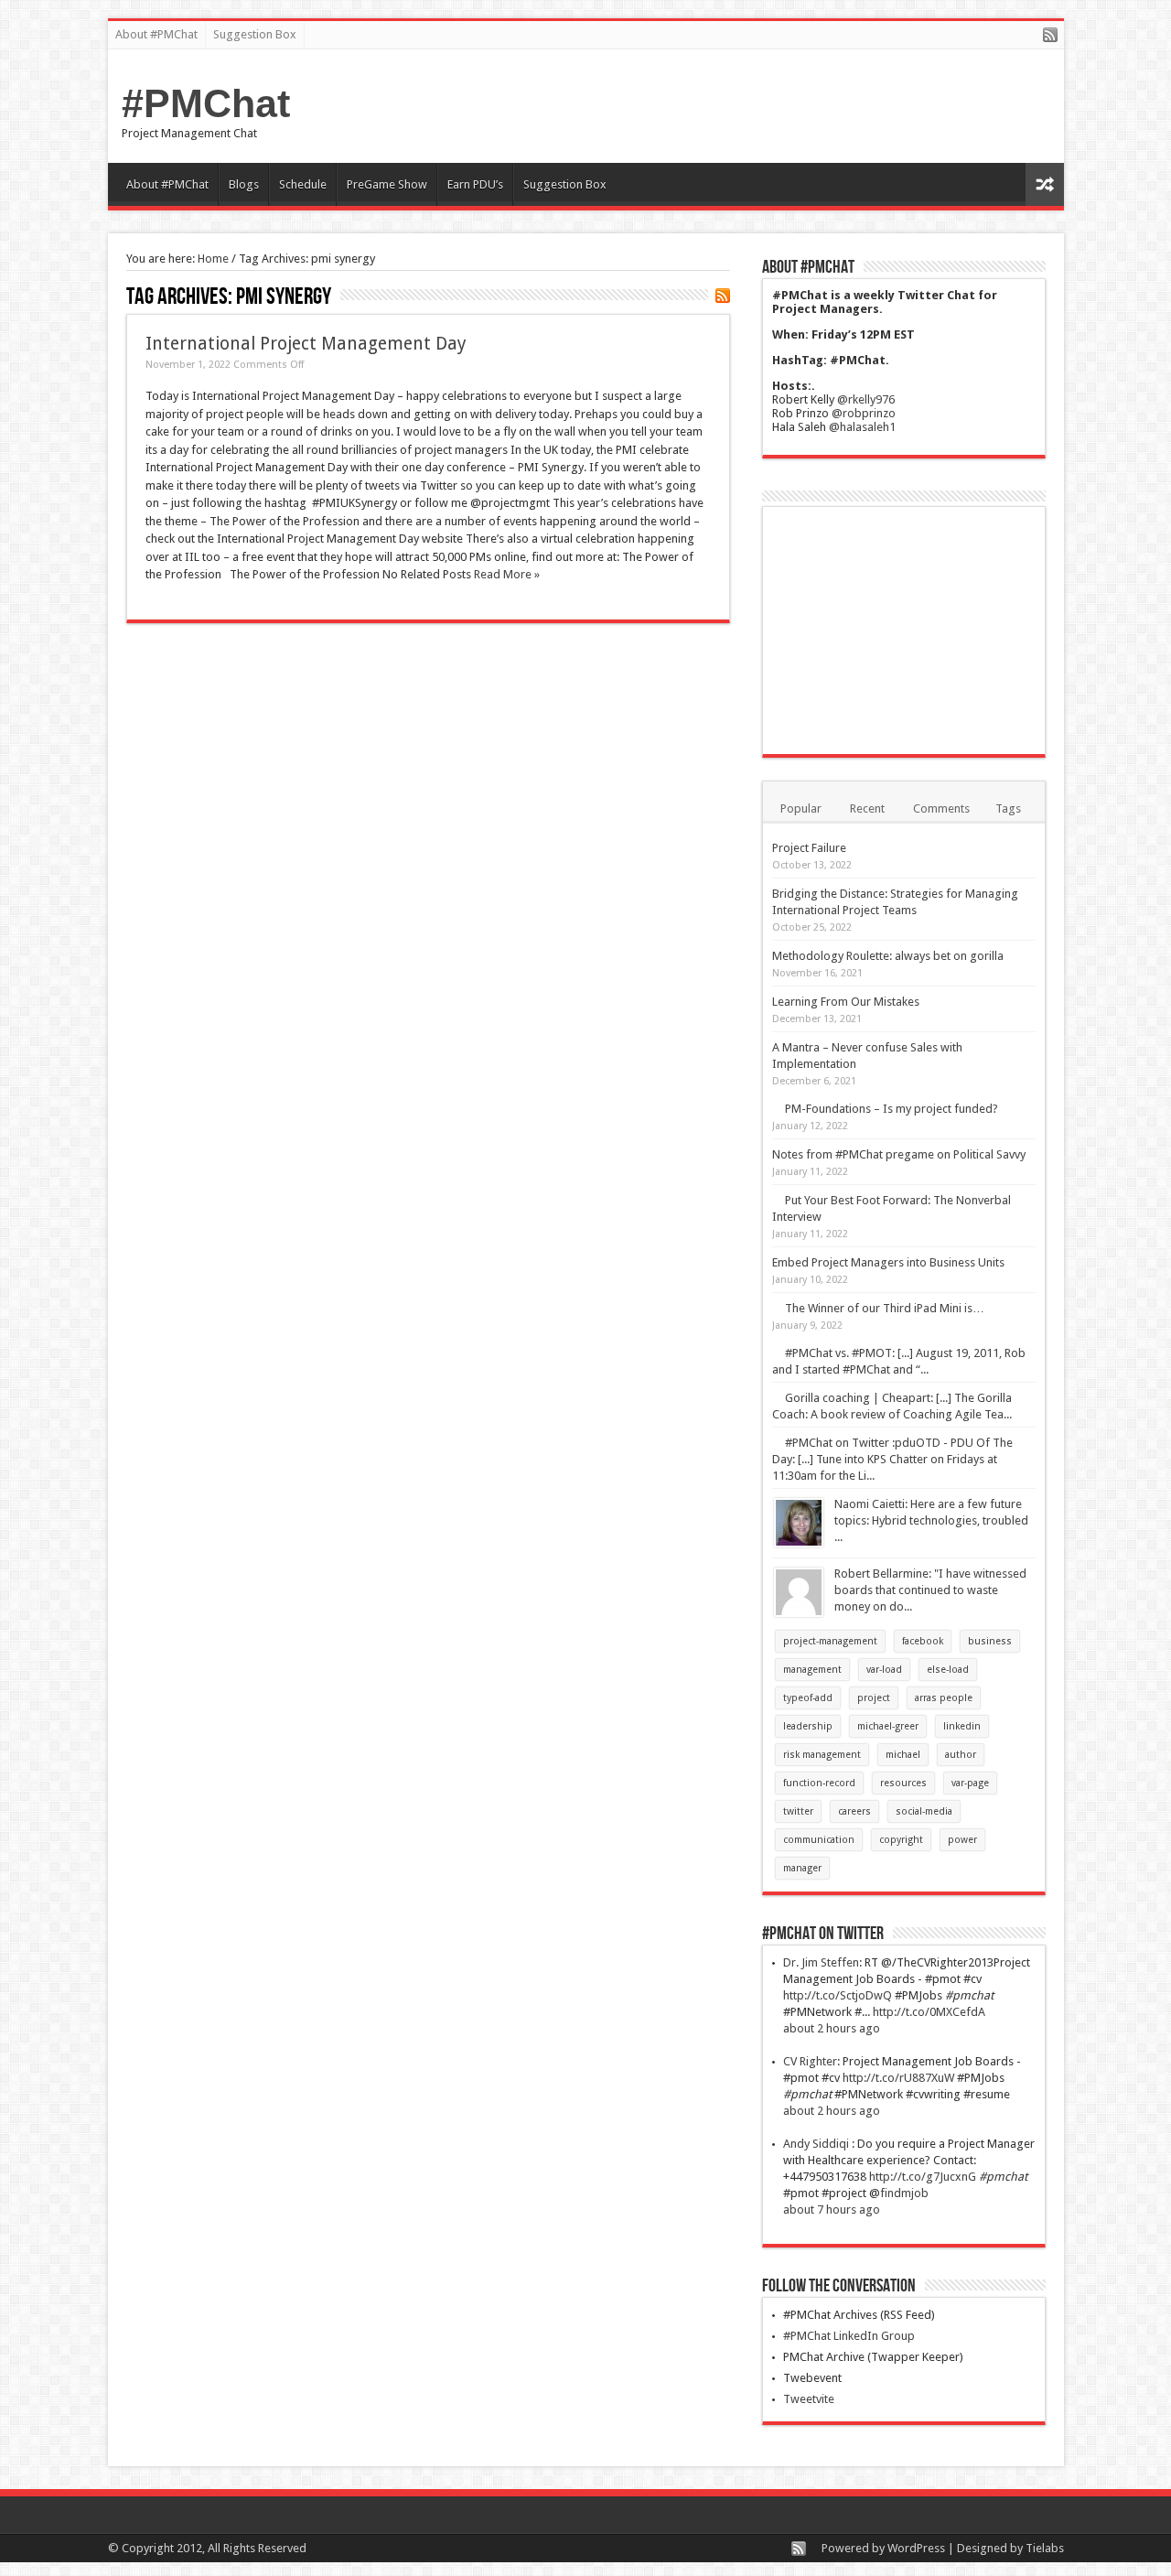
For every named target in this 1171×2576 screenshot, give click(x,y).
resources (903, 1783)
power (962, 1840)
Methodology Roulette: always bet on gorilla (888, 956)
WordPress (916, 2548)
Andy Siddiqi (817, 2144)
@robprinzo (864, 413)
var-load (884, 1670)
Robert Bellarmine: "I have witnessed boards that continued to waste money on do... (930, 1590)
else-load (948, 1670)
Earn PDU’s (475, 184)
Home (213, 259)
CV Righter (810, 2061)
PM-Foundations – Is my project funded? (892, 1109)
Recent (867, 808)
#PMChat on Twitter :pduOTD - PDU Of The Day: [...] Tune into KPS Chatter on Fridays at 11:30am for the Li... (892, 1459)
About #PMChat (156, 34)
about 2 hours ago (832, 2028)
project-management (830, 1641)
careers (854, 1811)
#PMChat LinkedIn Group (849, 2336)
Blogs (244, 184)
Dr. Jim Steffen (821, 1962)
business (990, 1641)
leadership (808, 1726)
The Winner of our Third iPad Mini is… (885, 1308)
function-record (819, 1783)
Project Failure (809, 848)
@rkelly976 (866, 399)
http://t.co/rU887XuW (898, 2078)
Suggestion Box (255, 34)
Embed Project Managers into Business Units (888, 1262)
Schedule (303, 184)
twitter (798, 1811)
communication (819, 1840)
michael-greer (888, 1726)
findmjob (904, 2193)
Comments (941, 808)
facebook (923, 1641)
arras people (944, 1698)
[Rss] (1050, 36)
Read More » (507, 574)
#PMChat (206, 103)
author (961, 1755)
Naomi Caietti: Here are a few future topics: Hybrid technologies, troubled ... (931, 1520)
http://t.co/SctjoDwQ (838, 1995)
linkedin (962, 1726)
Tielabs (1045, 2548)
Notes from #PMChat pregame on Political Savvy (899, 1154)
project (874, 1698)
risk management (822, 1755)
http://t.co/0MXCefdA (929, 2012)
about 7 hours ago (832, 2210)
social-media (924, 1811)
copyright (901, 1840)
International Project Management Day (306, 344)
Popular (801, 808)
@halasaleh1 (862, 427)
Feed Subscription (723, 296)
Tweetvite (809, 2399)
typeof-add (808, 1698)
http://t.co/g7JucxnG (923, 2177)
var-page (970, 1783)
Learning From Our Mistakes (846, 1002)
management (812, 1670)
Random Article (1045, 184)
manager (802, 1868)
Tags (1008, 808)
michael (903, 1755)
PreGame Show (387, 184)
